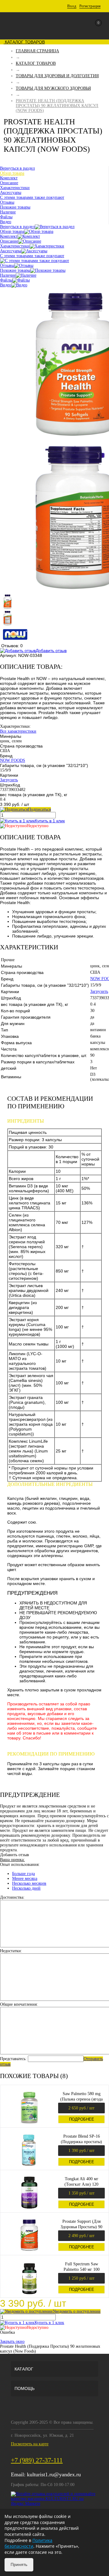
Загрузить (9, 780)
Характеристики (15, 246)
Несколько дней (26, 1888)
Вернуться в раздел (17, 227)
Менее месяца (25, 1878)
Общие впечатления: (19, 2004)
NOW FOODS (13, 760)
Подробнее (82, 2119)
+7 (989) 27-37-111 (37, 2460)
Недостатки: (11, 1951)
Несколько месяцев (29, 1883)
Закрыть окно (12, 2341)
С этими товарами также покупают (32, 256)
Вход (72, 6)
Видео (6, 285)
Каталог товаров (24, 42)
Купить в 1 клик (50, 821)
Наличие (8, 275)
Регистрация (90, 6)
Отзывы (7, 266)
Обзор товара (12, 231)
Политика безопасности (28, 2543)
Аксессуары (11, 251)
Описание (9, 241)
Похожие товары (15, 270)
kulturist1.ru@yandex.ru (54, 2474)
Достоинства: (12, 1897)
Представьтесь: (13, 2059)
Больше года (23, 1874)
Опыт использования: (20, 1865)
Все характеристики (18, 731)
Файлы (6, 280)
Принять (19, 2564)
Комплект (9, 236)
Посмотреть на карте (30, 2444)
